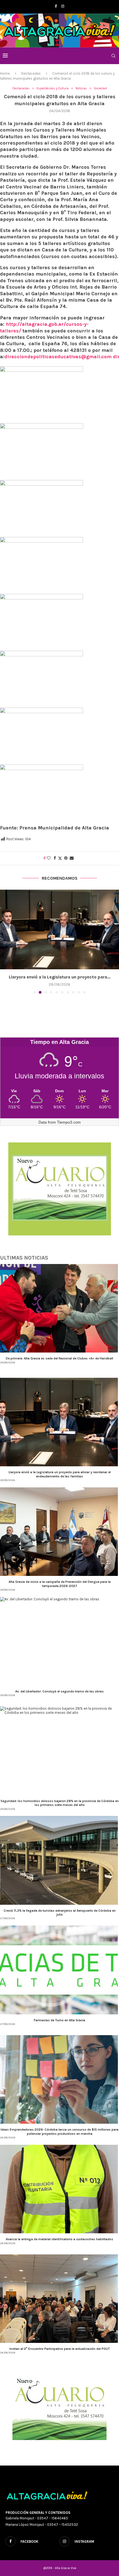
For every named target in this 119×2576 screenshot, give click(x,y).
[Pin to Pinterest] (66, 858)
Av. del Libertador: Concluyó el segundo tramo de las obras (59, 1691)
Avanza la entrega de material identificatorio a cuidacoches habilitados (59, 2239)
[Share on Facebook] (55, 858)
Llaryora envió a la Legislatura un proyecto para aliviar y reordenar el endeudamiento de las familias (60, 1474)
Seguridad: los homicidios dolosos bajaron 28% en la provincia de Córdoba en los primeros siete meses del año (60, 1803)
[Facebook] (56, 6)
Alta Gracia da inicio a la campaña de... (59, 977)
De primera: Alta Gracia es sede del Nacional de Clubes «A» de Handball (59, 1358)
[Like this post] (49, 858)
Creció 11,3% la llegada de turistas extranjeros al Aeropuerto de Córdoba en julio (60, 1913)
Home (5, 73)
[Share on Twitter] (60, 858)
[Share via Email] (72, 858)
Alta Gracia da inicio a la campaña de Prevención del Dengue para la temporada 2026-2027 (60, 1584)
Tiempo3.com (69, 1122)
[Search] (113, 56)
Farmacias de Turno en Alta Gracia (59, 2020)
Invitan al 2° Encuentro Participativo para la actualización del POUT (60, 2349)
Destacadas (31, 73)
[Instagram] (63, 6)
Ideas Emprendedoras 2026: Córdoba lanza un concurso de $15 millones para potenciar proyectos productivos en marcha (59, 2131)
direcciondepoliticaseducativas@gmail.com (58, 357)
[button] (5, 942)
